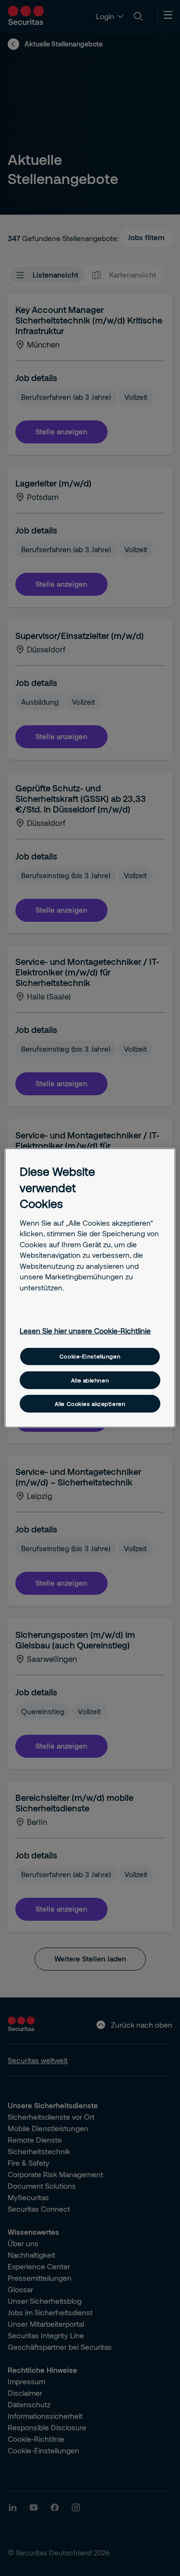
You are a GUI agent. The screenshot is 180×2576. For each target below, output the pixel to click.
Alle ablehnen (90, 1380)
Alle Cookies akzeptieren (90, 1404)
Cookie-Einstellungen (90, 1356)
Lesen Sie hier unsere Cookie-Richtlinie (85, 1331)
